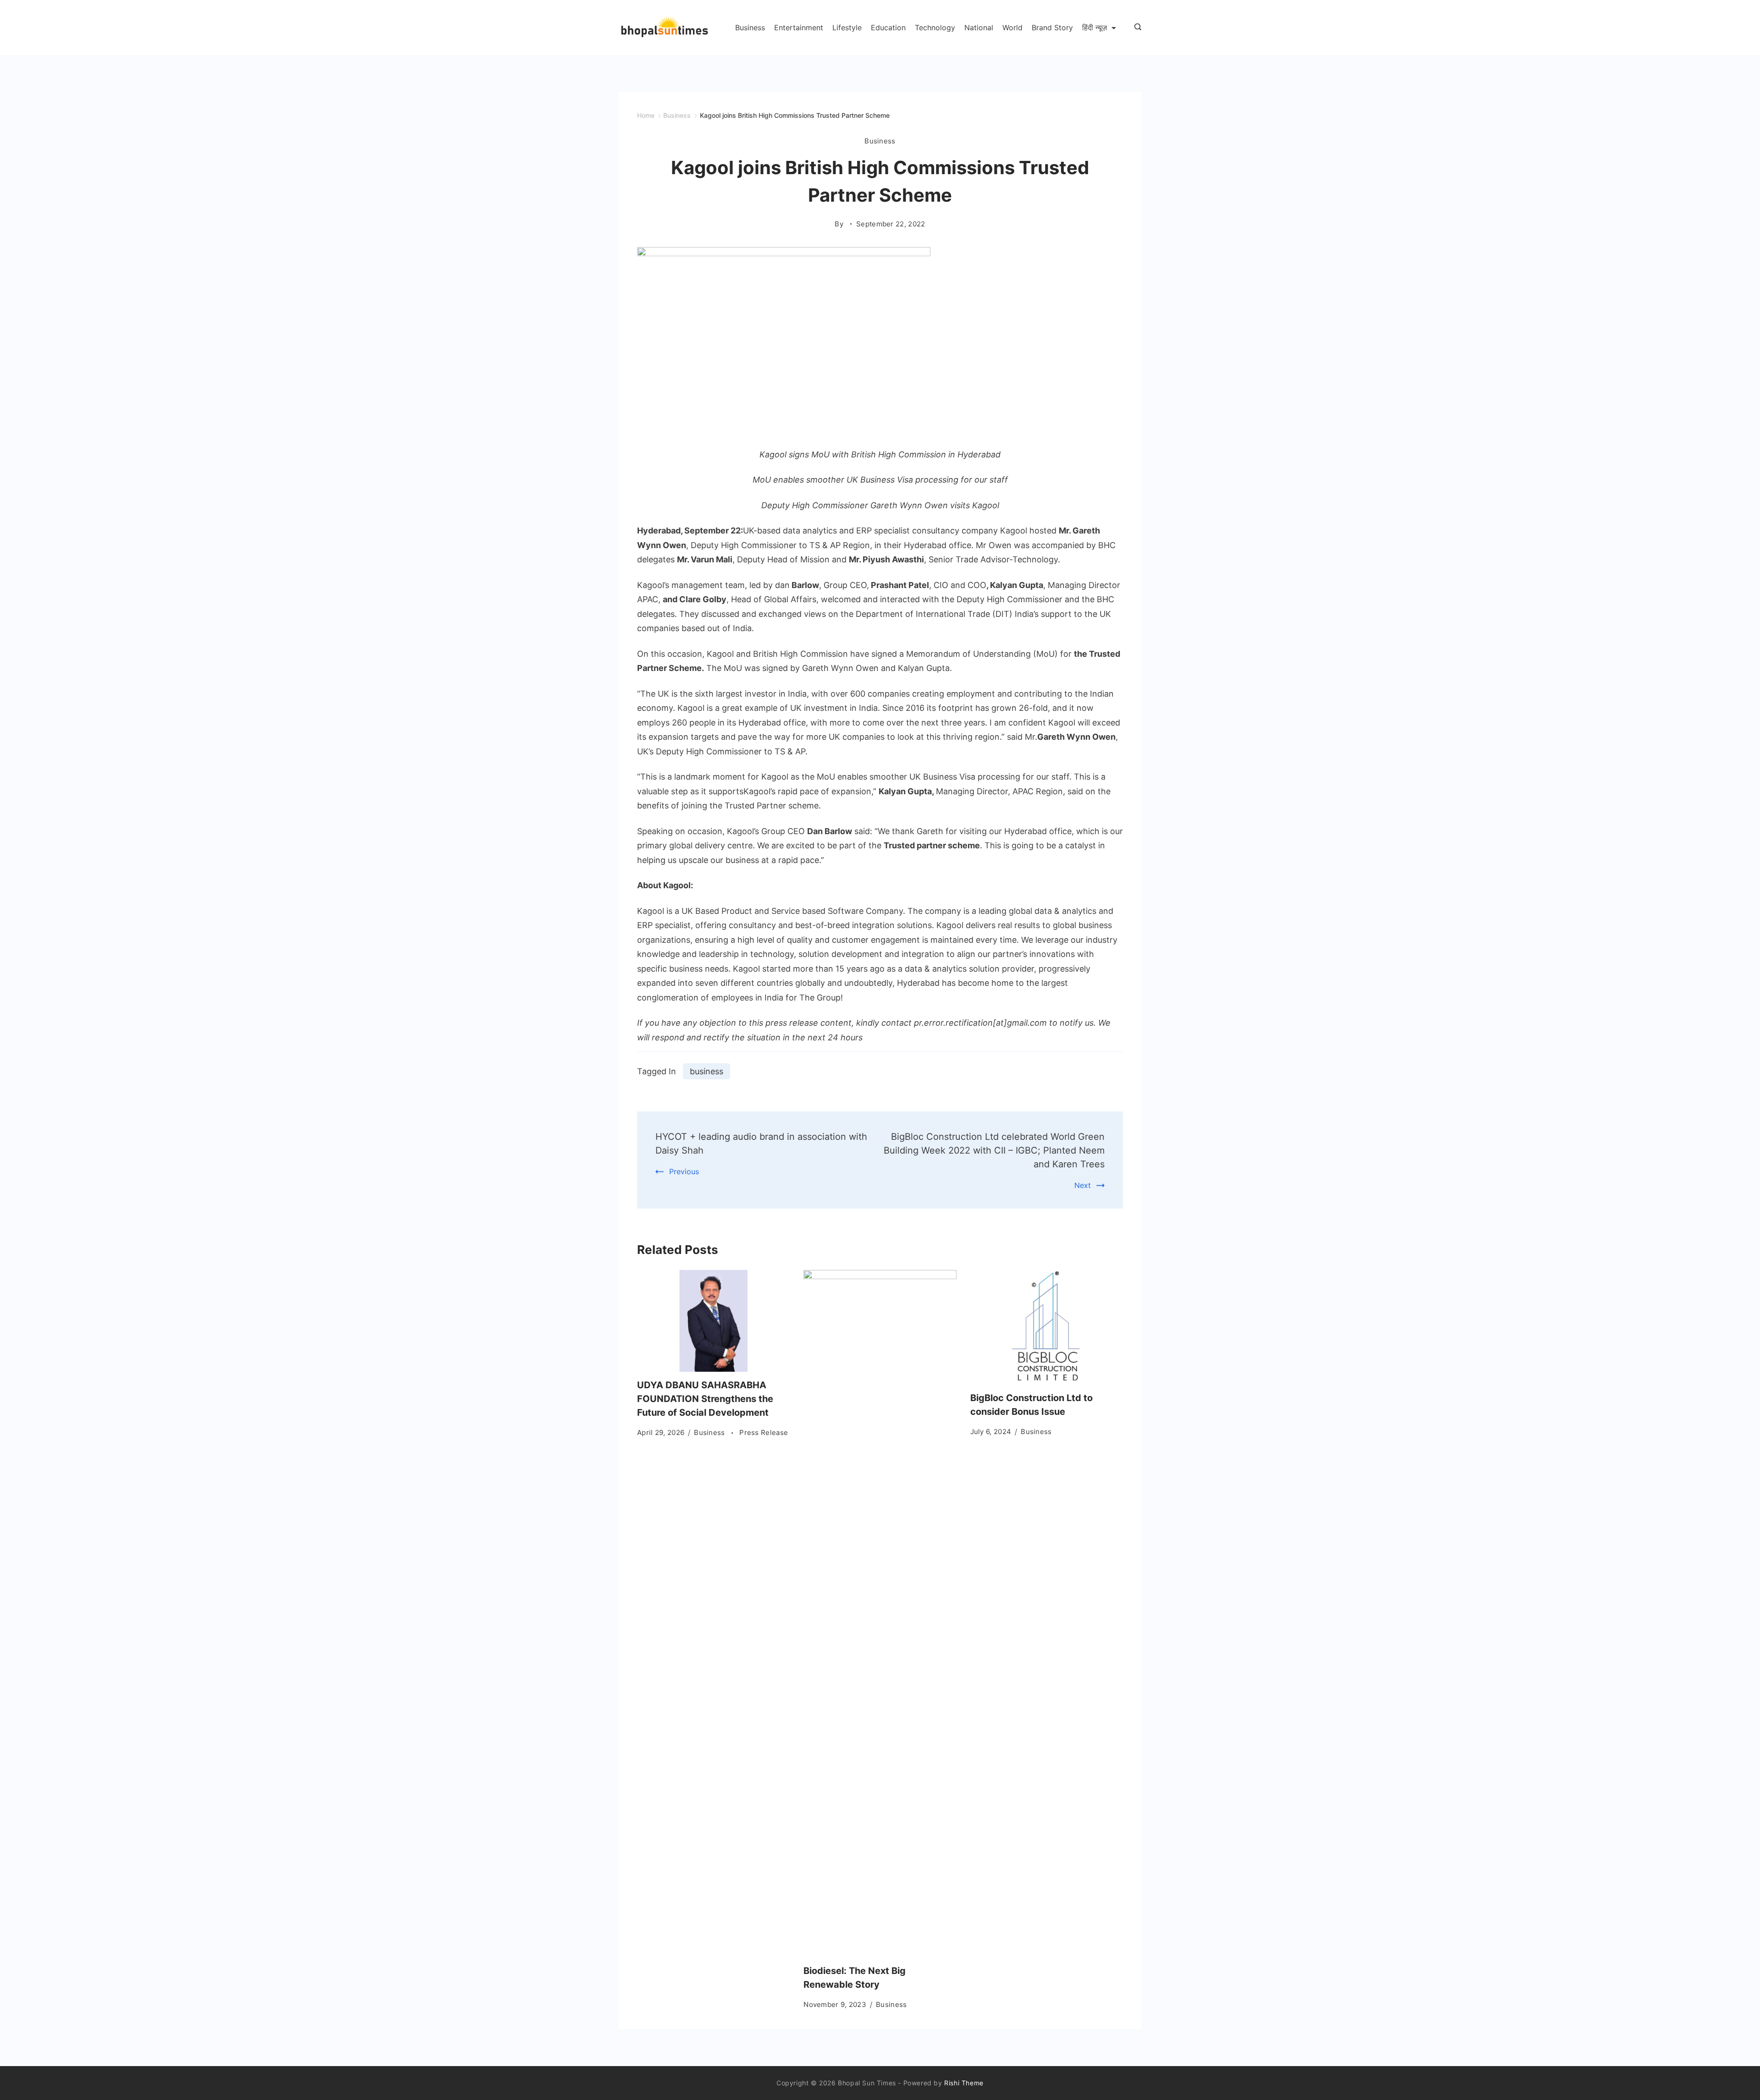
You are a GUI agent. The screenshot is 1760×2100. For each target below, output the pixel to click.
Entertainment (799, 27)
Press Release (764, 1432)
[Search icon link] (1136, 27)
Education (888, 27)
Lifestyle (847, 27)
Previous (684, 1171)
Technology (935, 27)
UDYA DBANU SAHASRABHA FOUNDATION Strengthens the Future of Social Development (705, 1399)
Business (750, 27)
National (979, 27)
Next (1083, 1185)
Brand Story (1052, 27)
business (707, 1071)
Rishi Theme (964, 2083)
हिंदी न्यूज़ (1094, 27)
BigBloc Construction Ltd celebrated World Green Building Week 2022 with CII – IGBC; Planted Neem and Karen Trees (994, 1150)
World (1012, 27)
